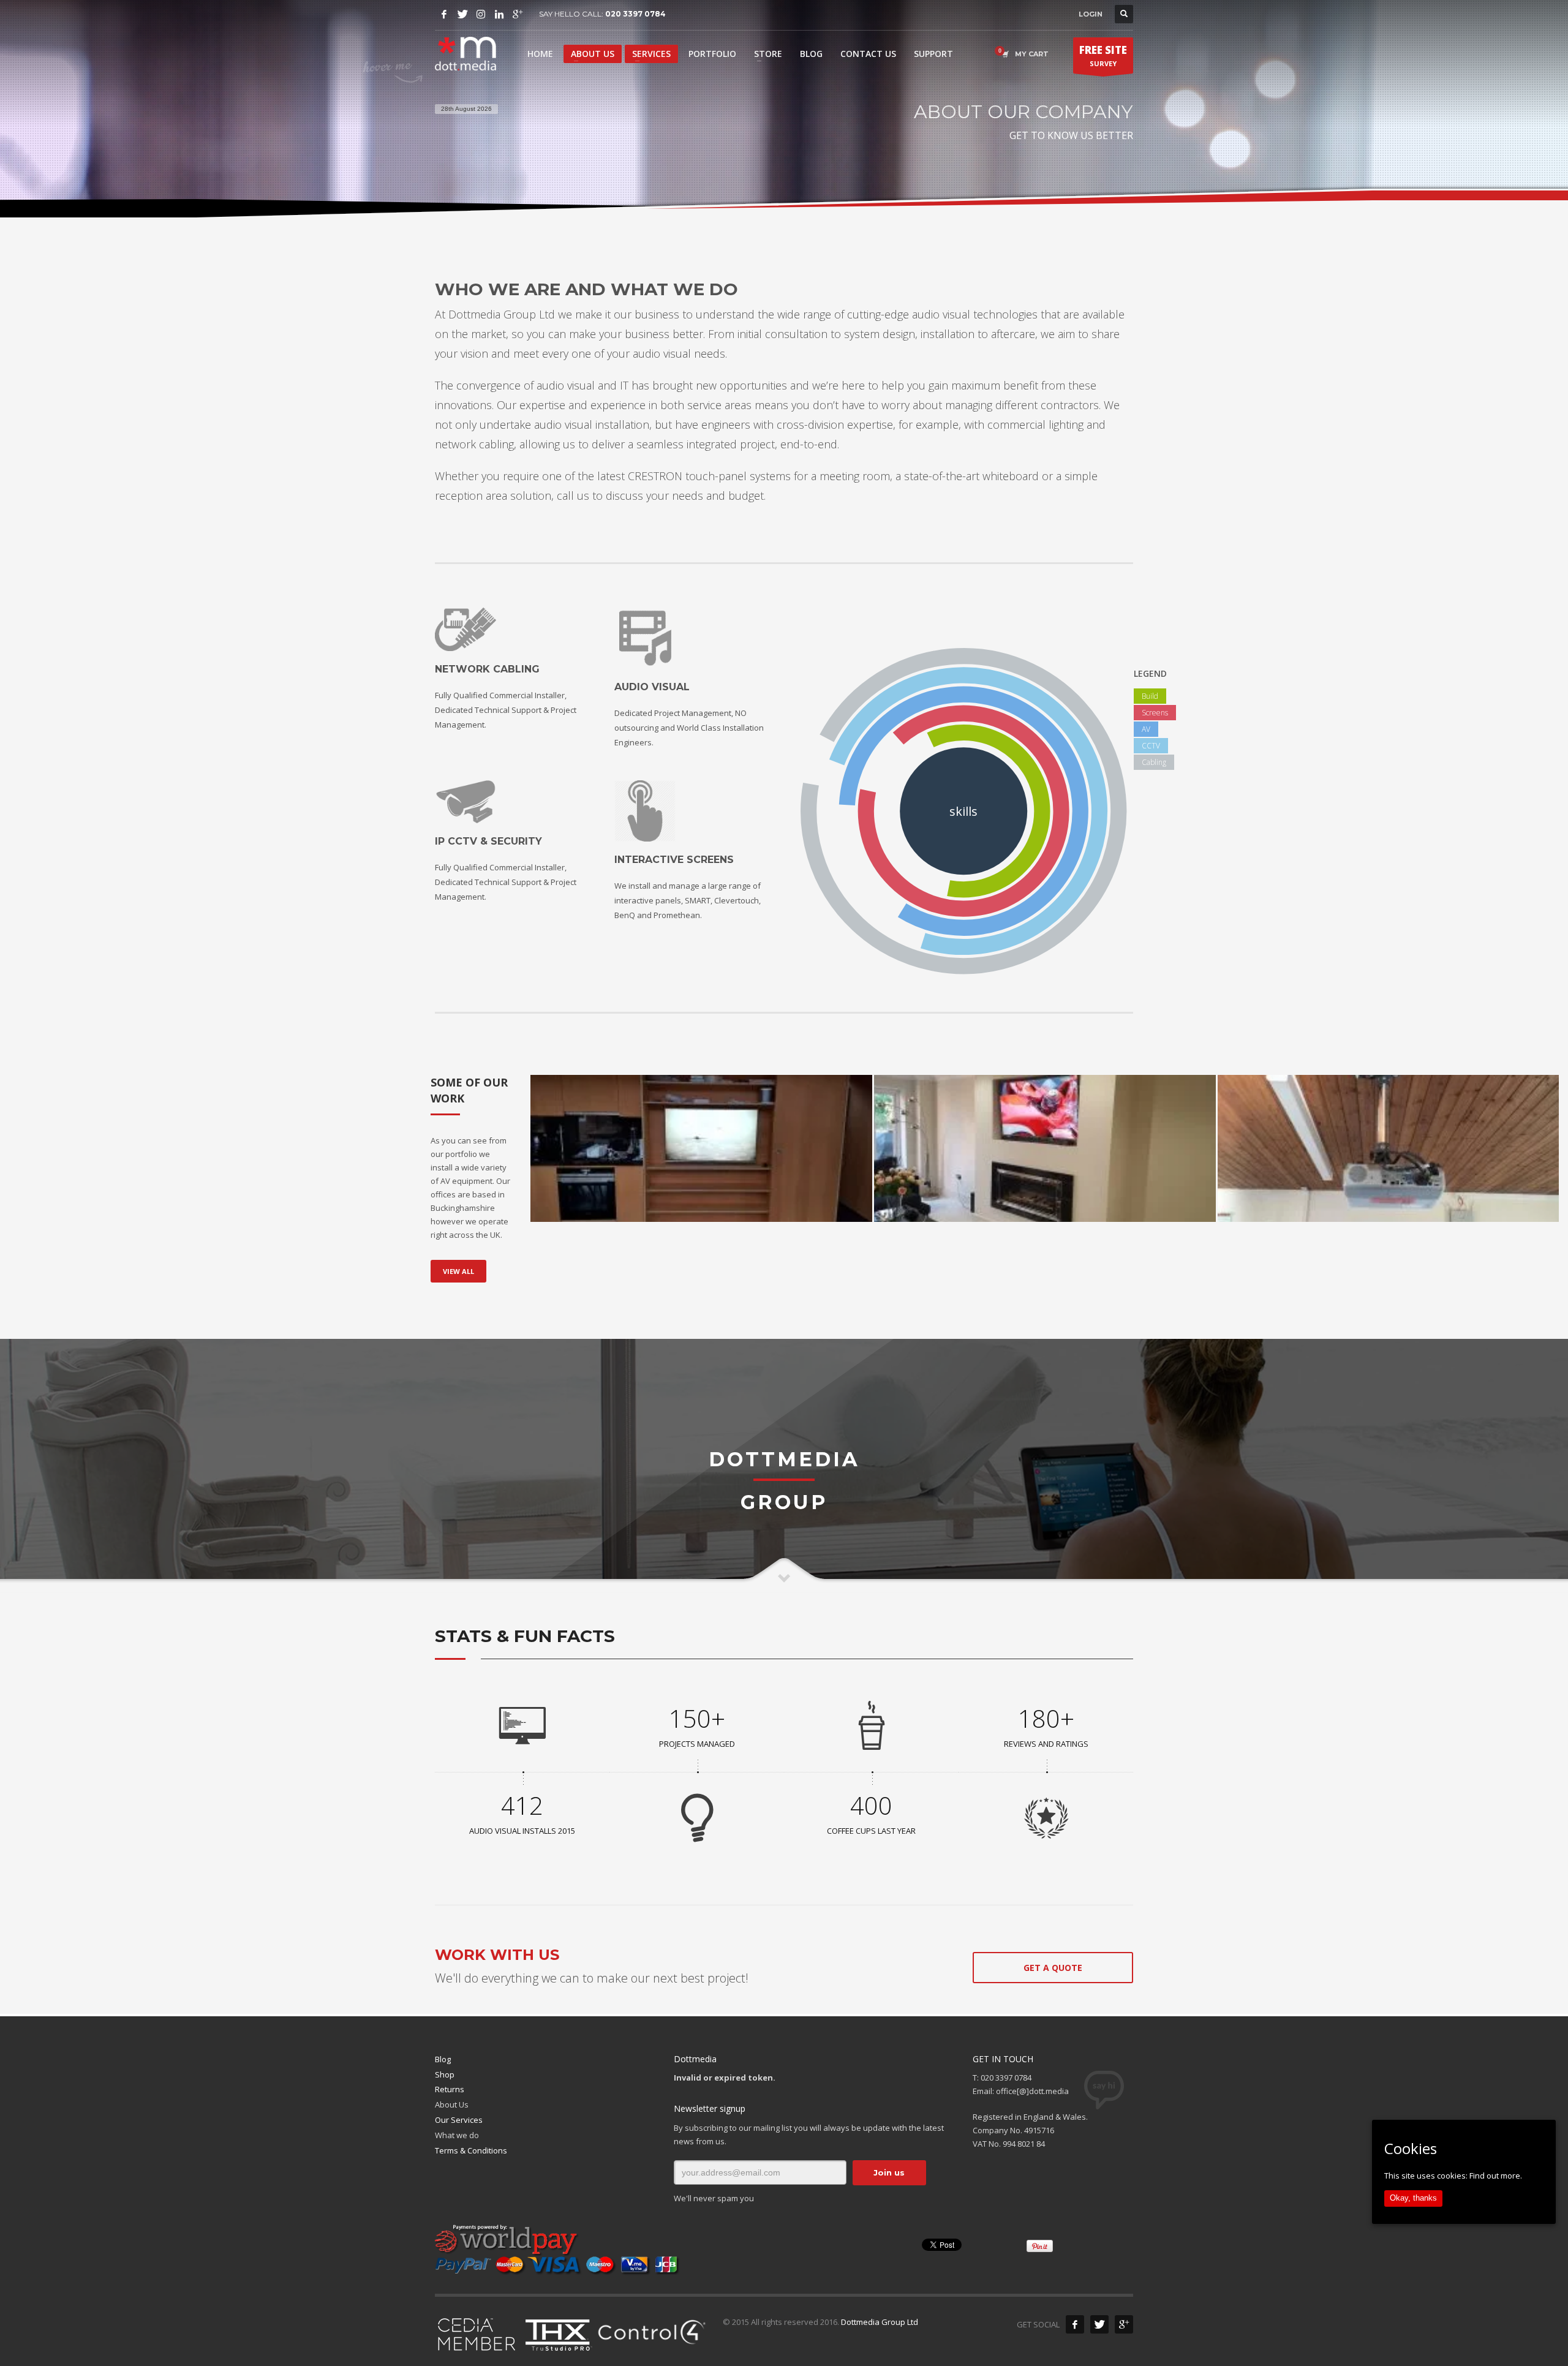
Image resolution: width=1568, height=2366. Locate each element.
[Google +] (1124, 2324)
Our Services (459, 2120)
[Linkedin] (499, 14)
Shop (445, 2074)
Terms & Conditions (471, 2150)
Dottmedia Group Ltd (880, 2322)
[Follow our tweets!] (1099, 2324)
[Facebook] (444, 14)
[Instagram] (481, 14)
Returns (450, 2089)
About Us (452, 2104)
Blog (443, 2059)
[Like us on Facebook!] (1075, 2324)
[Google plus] (518, 14)
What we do (457, 2135)
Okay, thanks (1413, 2198)
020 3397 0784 (635, 14)
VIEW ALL (458, 1271)
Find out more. (1496, 2176)
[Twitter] (462, 14)
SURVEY (1103, 55)
